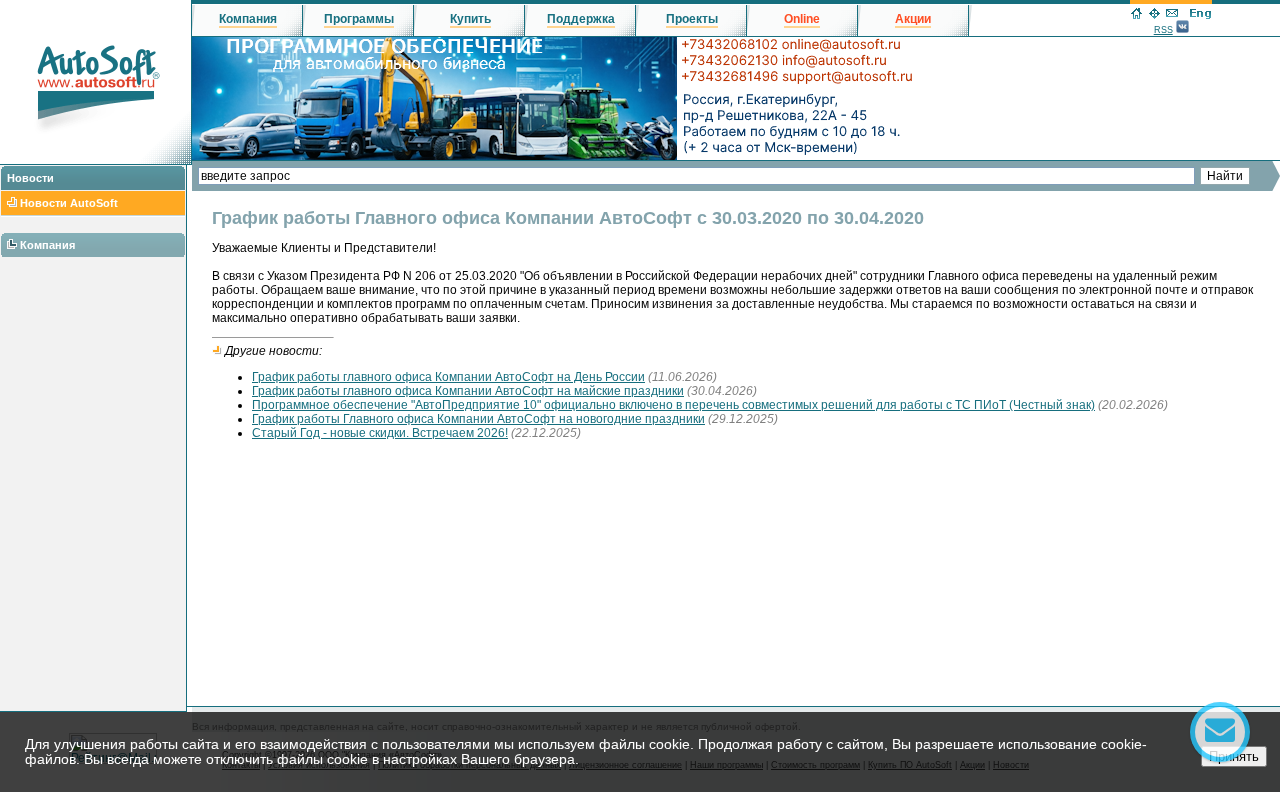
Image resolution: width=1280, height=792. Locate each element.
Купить (470, 19)
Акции (913, 19)
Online (802, 19)
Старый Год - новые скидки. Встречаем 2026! (380, 433)
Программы (359, 19)
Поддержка (581, 19)
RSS (1163, 30)
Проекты (692, 19)
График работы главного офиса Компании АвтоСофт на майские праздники (468, 391)
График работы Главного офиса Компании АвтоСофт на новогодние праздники (478, 419)
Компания (47, 245)
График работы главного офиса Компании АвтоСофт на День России (448, 377)
